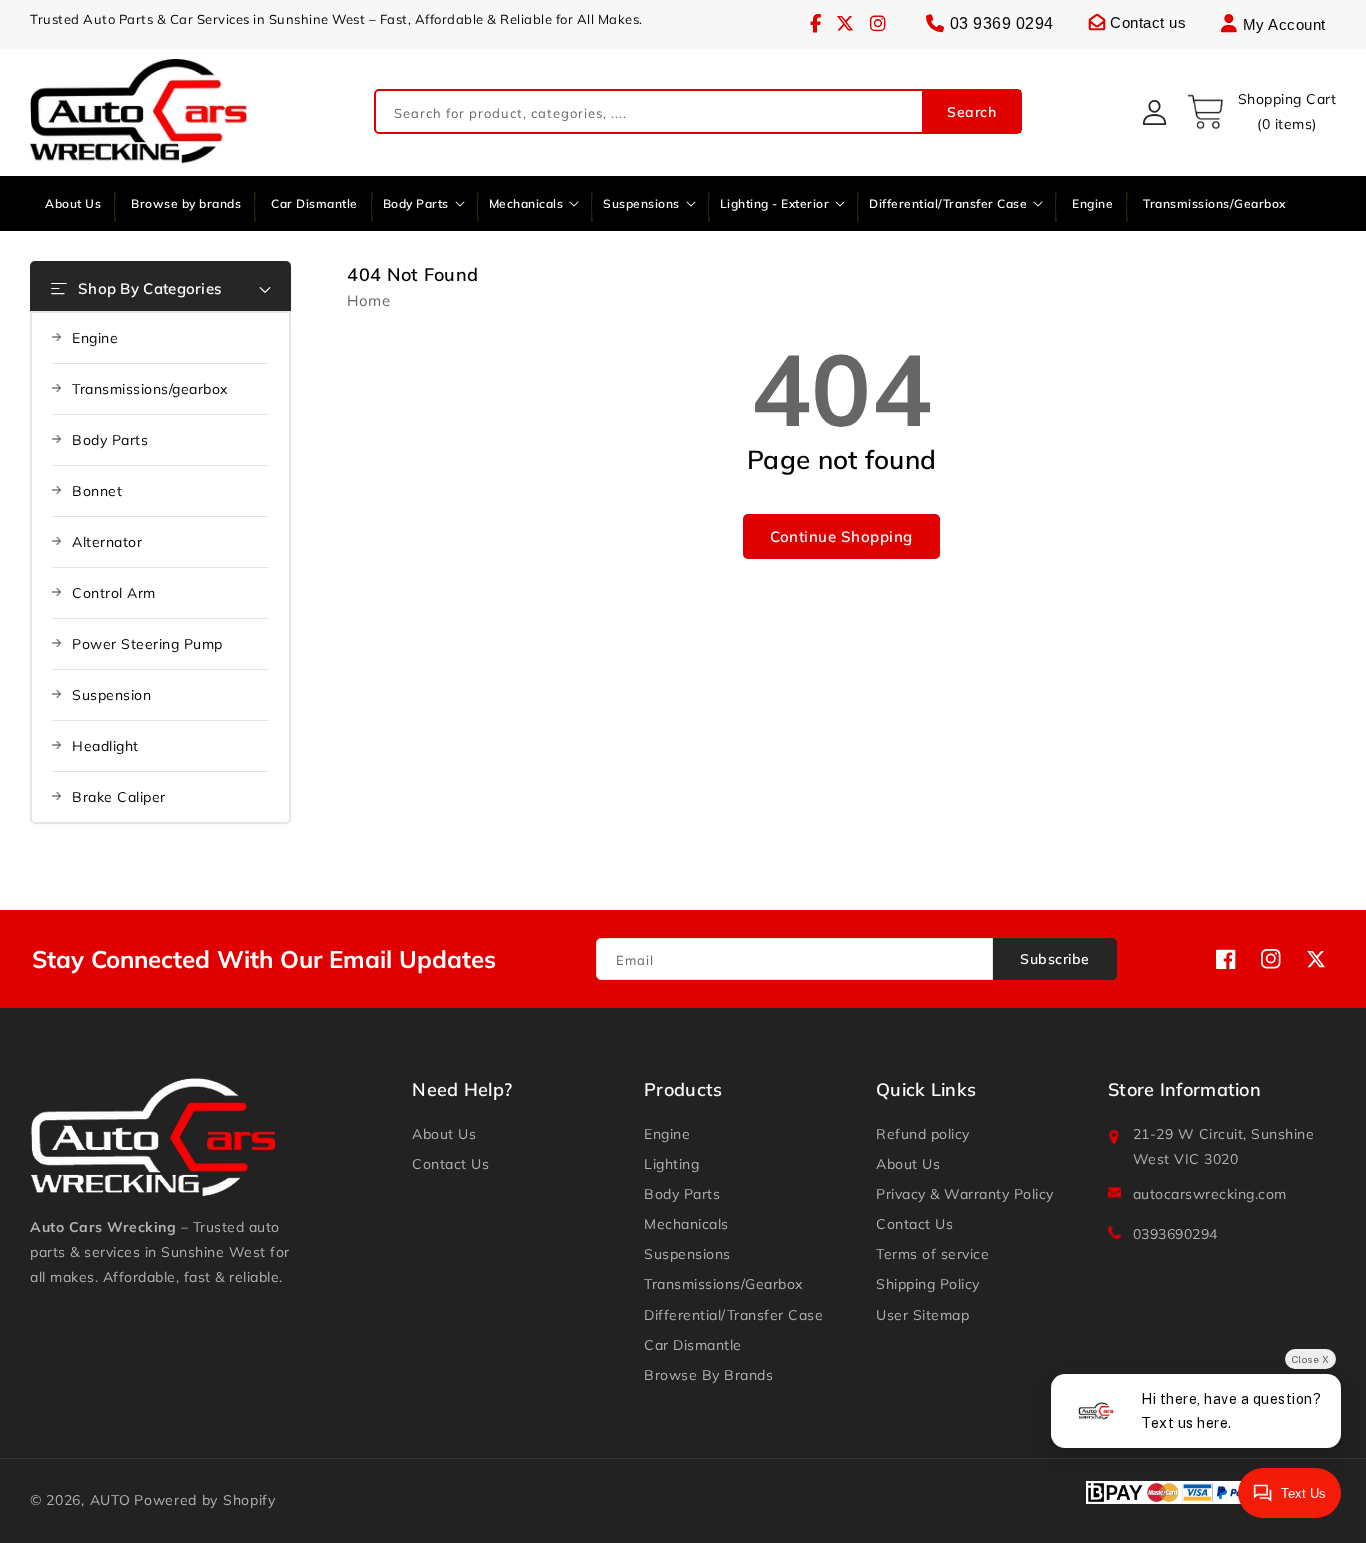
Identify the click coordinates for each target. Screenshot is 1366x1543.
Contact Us (450, 1164)
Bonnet (97, 491)
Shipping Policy (928, 1284)
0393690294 (1175, 1234)
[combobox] (698, 112)
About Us (444, 1134)
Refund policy (923, 1134)
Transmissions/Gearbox (723, 1284)
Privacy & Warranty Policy (965, 1194)
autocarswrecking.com (1210, 1194)
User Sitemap (922, 1315)
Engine (95, 338)
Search (971, 112)
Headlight (105, 746)
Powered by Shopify (205, 1500)
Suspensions (687, 1254)
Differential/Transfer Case (733, 1315)
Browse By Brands (708, 1375)
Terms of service (932, 1254)
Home (368, 300)
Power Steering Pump (147, 644)
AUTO (110, 1500)
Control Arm (114, 593)
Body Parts (110, 440)
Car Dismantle (693, 1345)
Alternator (107, 542)
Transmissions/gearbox (150, 389)
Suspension (111, 695)
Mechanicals (686, 1224)
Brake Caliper (119, 797)
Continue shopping (841, 536)
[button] (1261, 112)
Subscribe (1055, 959)
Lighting (671, 1164)
